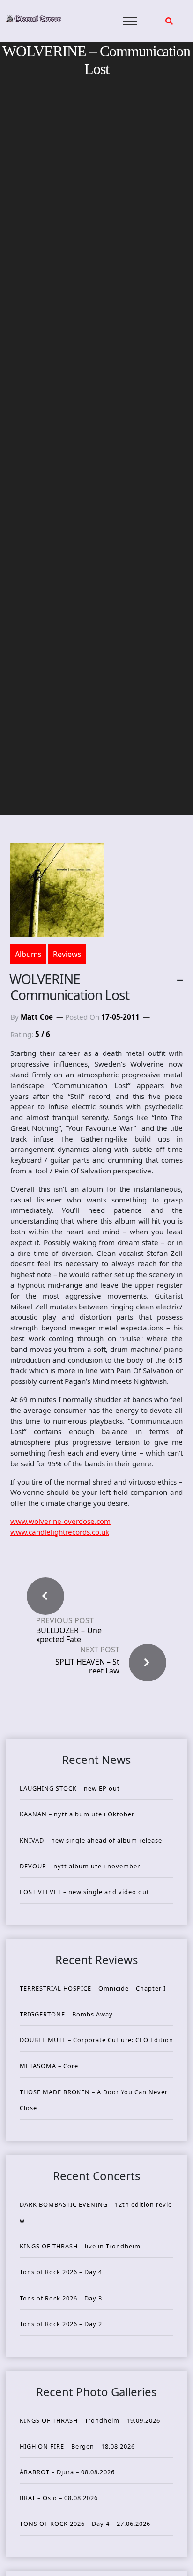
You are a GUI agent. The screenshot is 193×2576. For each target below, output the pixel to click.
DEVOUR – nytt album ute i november (80, 1866)
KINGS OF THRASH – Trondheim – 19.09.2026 (90, 2420)
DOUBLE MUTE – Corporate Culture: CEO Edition (96, 2040)
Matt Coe (37, 1017)
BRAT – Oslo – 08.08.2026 (59, 2498)
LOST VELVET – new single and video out (85, 1892)
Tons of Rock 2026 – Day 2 (61, 2324)
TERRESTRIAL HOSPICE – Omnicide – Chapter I (93, 1988)
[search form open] (169, 21)
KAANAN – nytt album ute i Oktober (77, 1814)
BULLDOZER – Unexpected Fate (69, 1635)
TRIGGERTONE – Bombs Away (66, 2014)
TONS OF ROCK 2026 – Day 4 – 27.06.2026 (85, 2524)
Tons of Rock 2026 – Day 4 (61, 2272)
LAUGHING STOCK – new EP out (70, 1788)
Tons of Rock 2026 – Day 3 (61, 2298)
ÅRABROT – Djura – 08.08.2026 (67, 2472)
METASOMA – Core (49, 2066)
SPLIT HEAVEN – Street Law (87, 1666)
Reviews (67, 954)
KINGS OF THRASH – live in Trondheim (80, 2246)
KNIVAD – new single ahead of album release (91, 1840)
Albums (28, 954)
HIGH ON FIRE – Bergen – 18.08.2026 (77, 2446)
